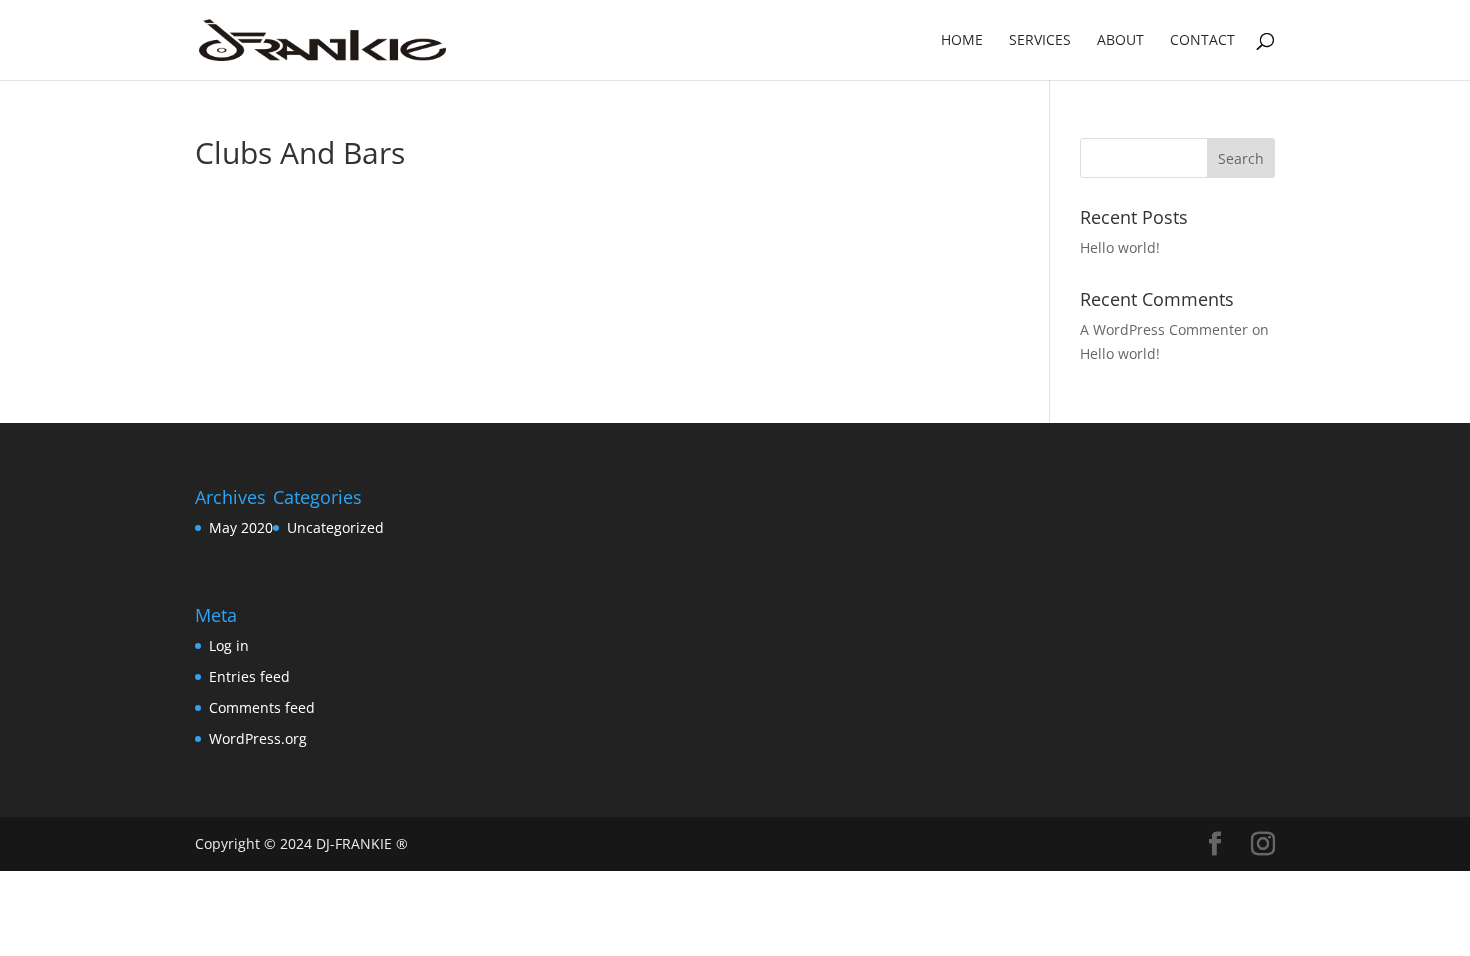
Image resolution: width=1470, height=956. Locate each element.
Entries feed (249, 676)
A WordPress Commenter (1164, 329)
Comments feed (262, 707)
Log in (229, 645)
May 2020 (241, 527)
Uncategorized (335, 527)
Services (1040, 41)
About (1120, 41)
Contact (1202, 41)
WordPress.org (258, 738)
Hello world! (1120, 247)
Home (962, 41)
